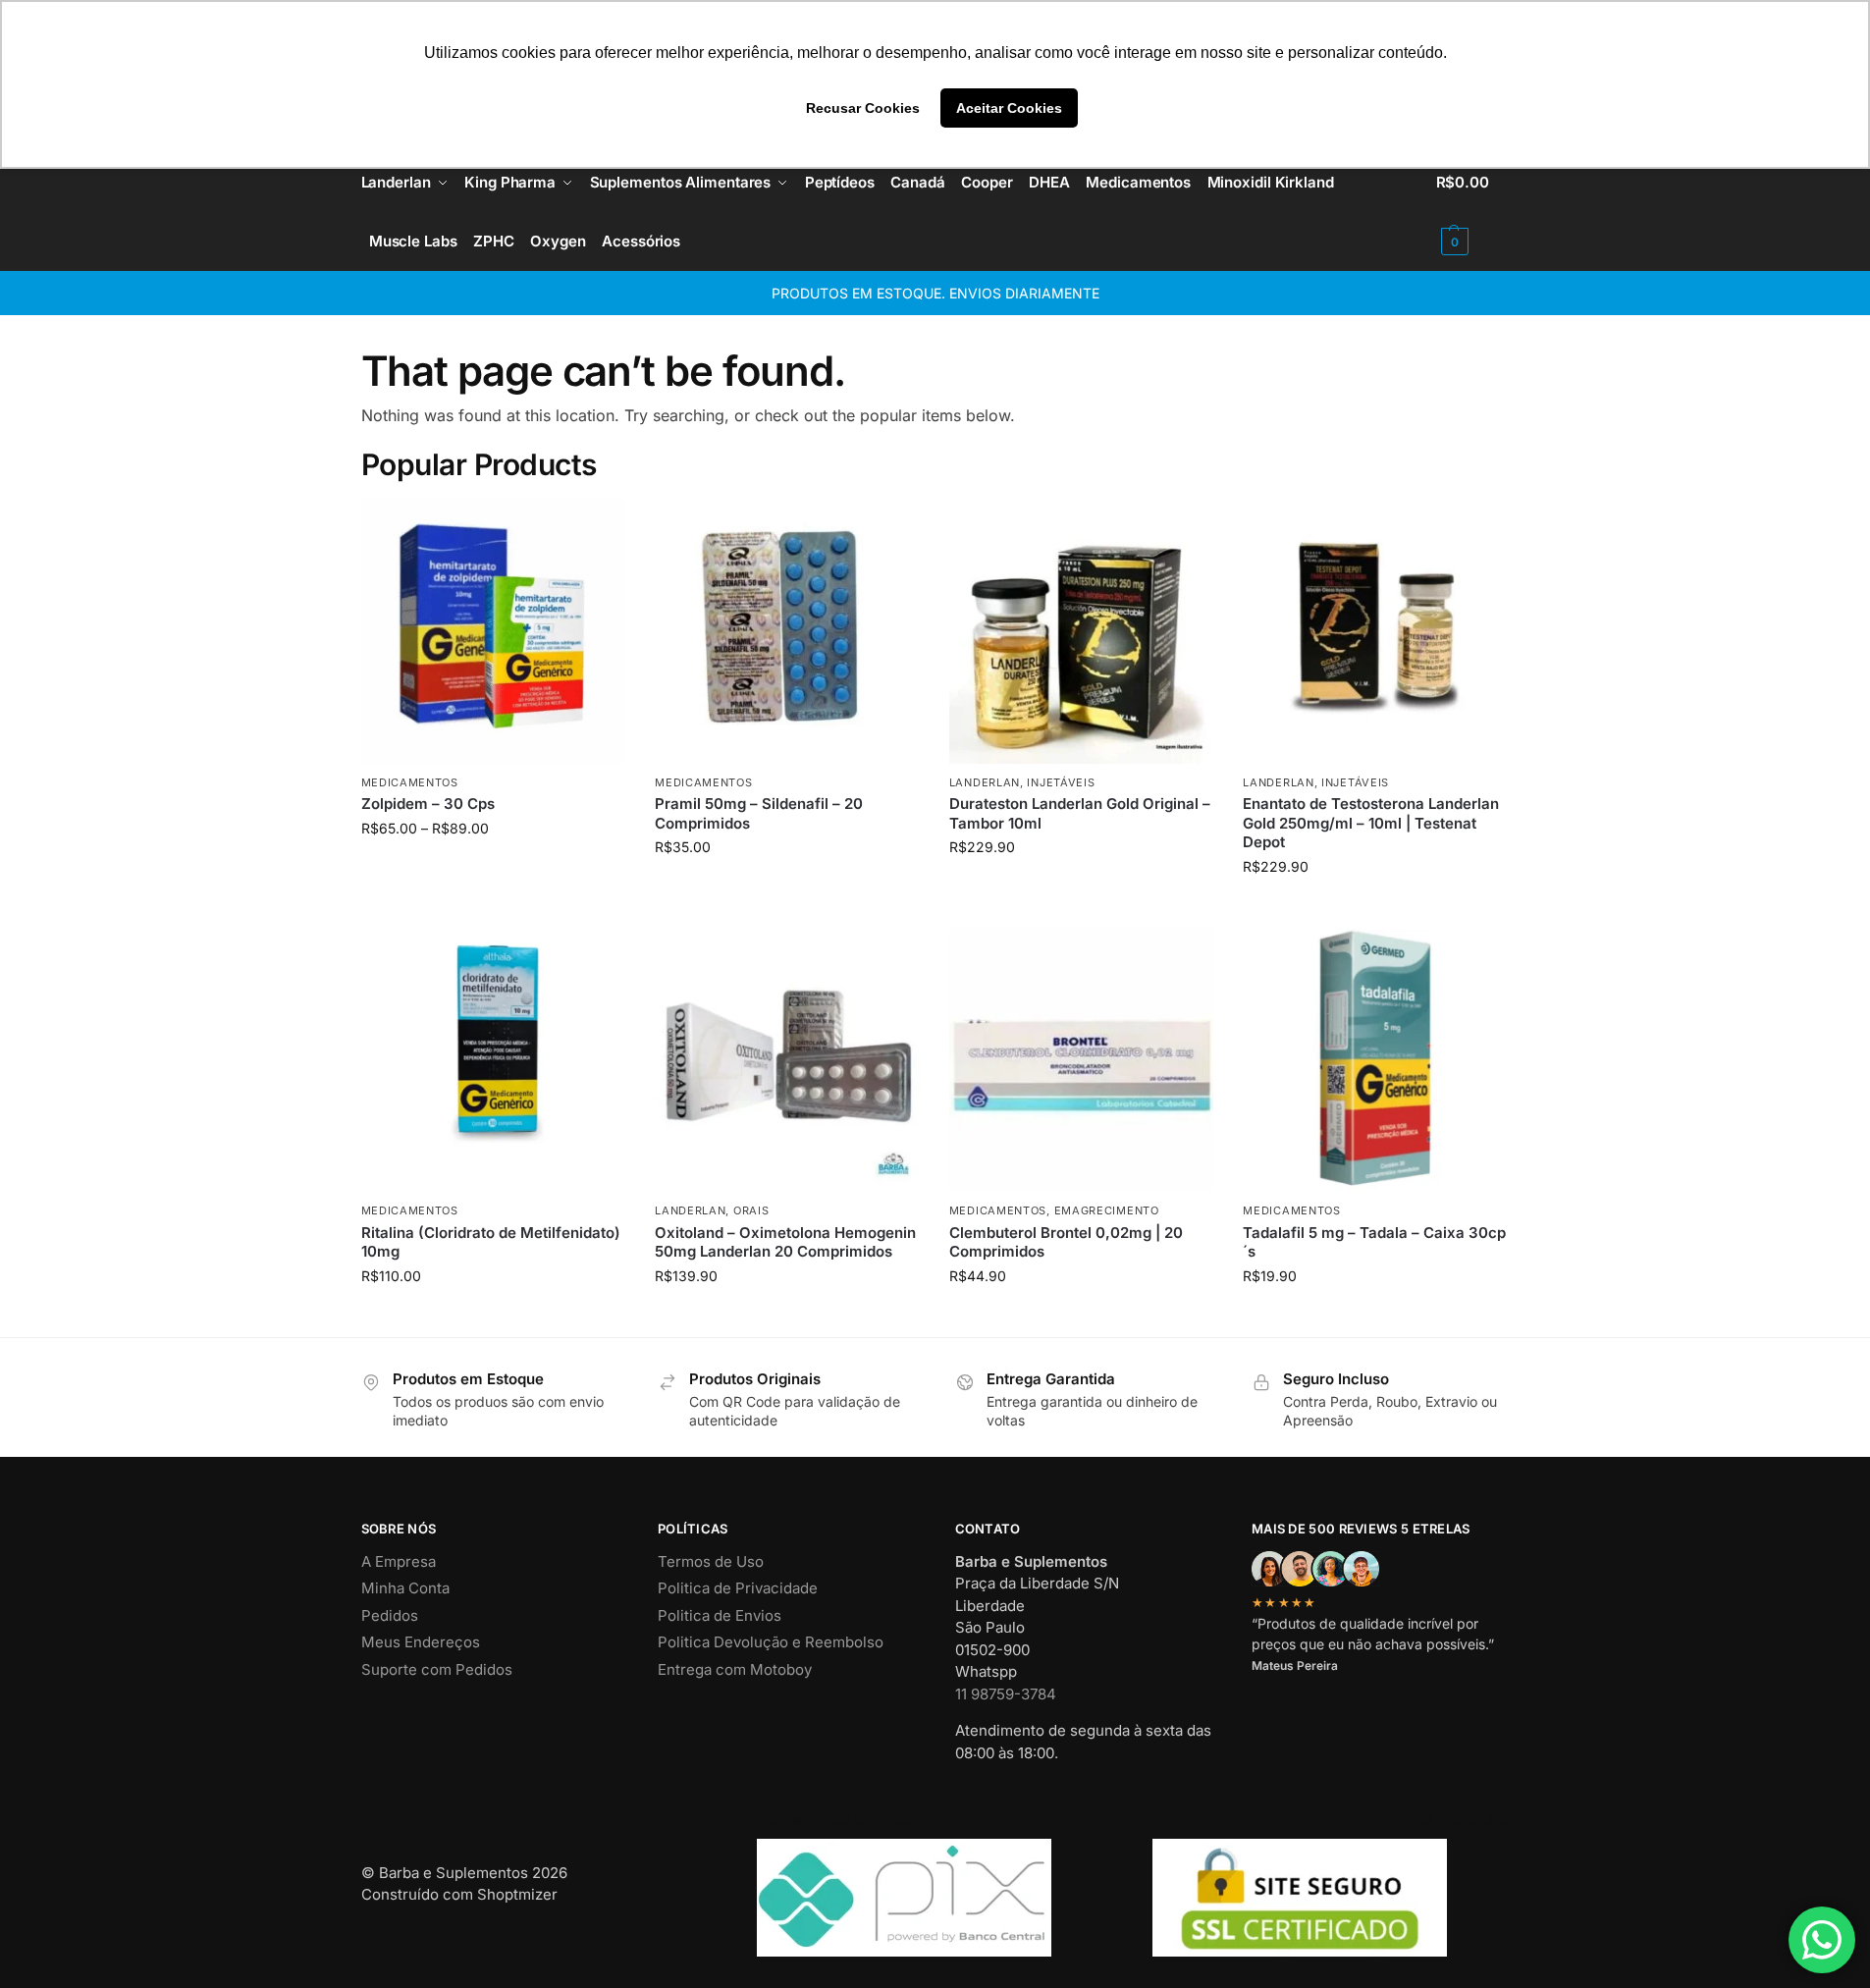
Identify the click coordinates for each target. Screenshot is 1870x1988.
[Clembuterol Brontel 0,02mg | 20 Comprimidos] (1082, 1060)
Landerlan (985, 782)
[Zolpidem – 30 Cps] (494, 631)
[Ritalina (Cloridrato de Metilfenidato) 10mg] (494, 1060)
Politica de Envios (720, 1615)
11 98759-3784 (1006, 1694)
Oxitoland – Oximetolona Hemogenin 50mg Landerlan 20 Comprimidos (785, 1242)
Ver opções (493, 869)
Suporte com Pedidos (437, 1669)
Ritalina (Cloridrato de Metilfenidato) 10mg (491, 1242)
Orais (751, 1210)
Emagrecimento (1107, 1210)
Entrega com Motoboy (735, 1669)
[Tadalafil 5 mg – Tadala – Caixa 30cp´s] (1375, 1060)
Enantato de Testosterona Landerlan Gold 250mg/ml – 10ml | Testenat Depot (1371, 823)
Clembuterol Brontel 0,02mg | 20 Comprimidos (1066, 1242)
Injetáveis (1061, 782)
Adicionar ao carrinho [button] (787, 888)
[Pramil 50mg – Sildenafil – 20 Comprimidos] (787, 631)
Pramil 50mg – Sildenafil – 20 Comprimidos (759, 813)
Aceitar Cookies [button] (1009, 108)
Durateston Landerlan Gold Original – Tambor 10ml (1080, 813)
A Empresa (399, 1561)
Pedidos (390, 1615)
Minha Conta (405, 1588)
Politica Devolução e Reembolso (771, 1642)
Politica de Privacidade (738, 1588)
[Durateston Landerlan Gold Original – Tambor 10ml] (1082, 631)
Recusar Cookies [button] (863, 108)
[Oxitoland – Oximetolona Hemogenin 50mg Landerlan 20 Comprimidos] (787, 1060)
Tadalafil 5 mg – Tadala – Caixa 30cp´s (1374, 1242)
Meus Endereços (421, 1642)
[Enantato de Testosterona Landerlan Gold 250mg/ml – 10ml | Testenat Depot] (1375, 631)
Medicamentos (410, 782)
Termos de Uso (711, 1561)
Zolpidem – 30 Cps (428, 804)
